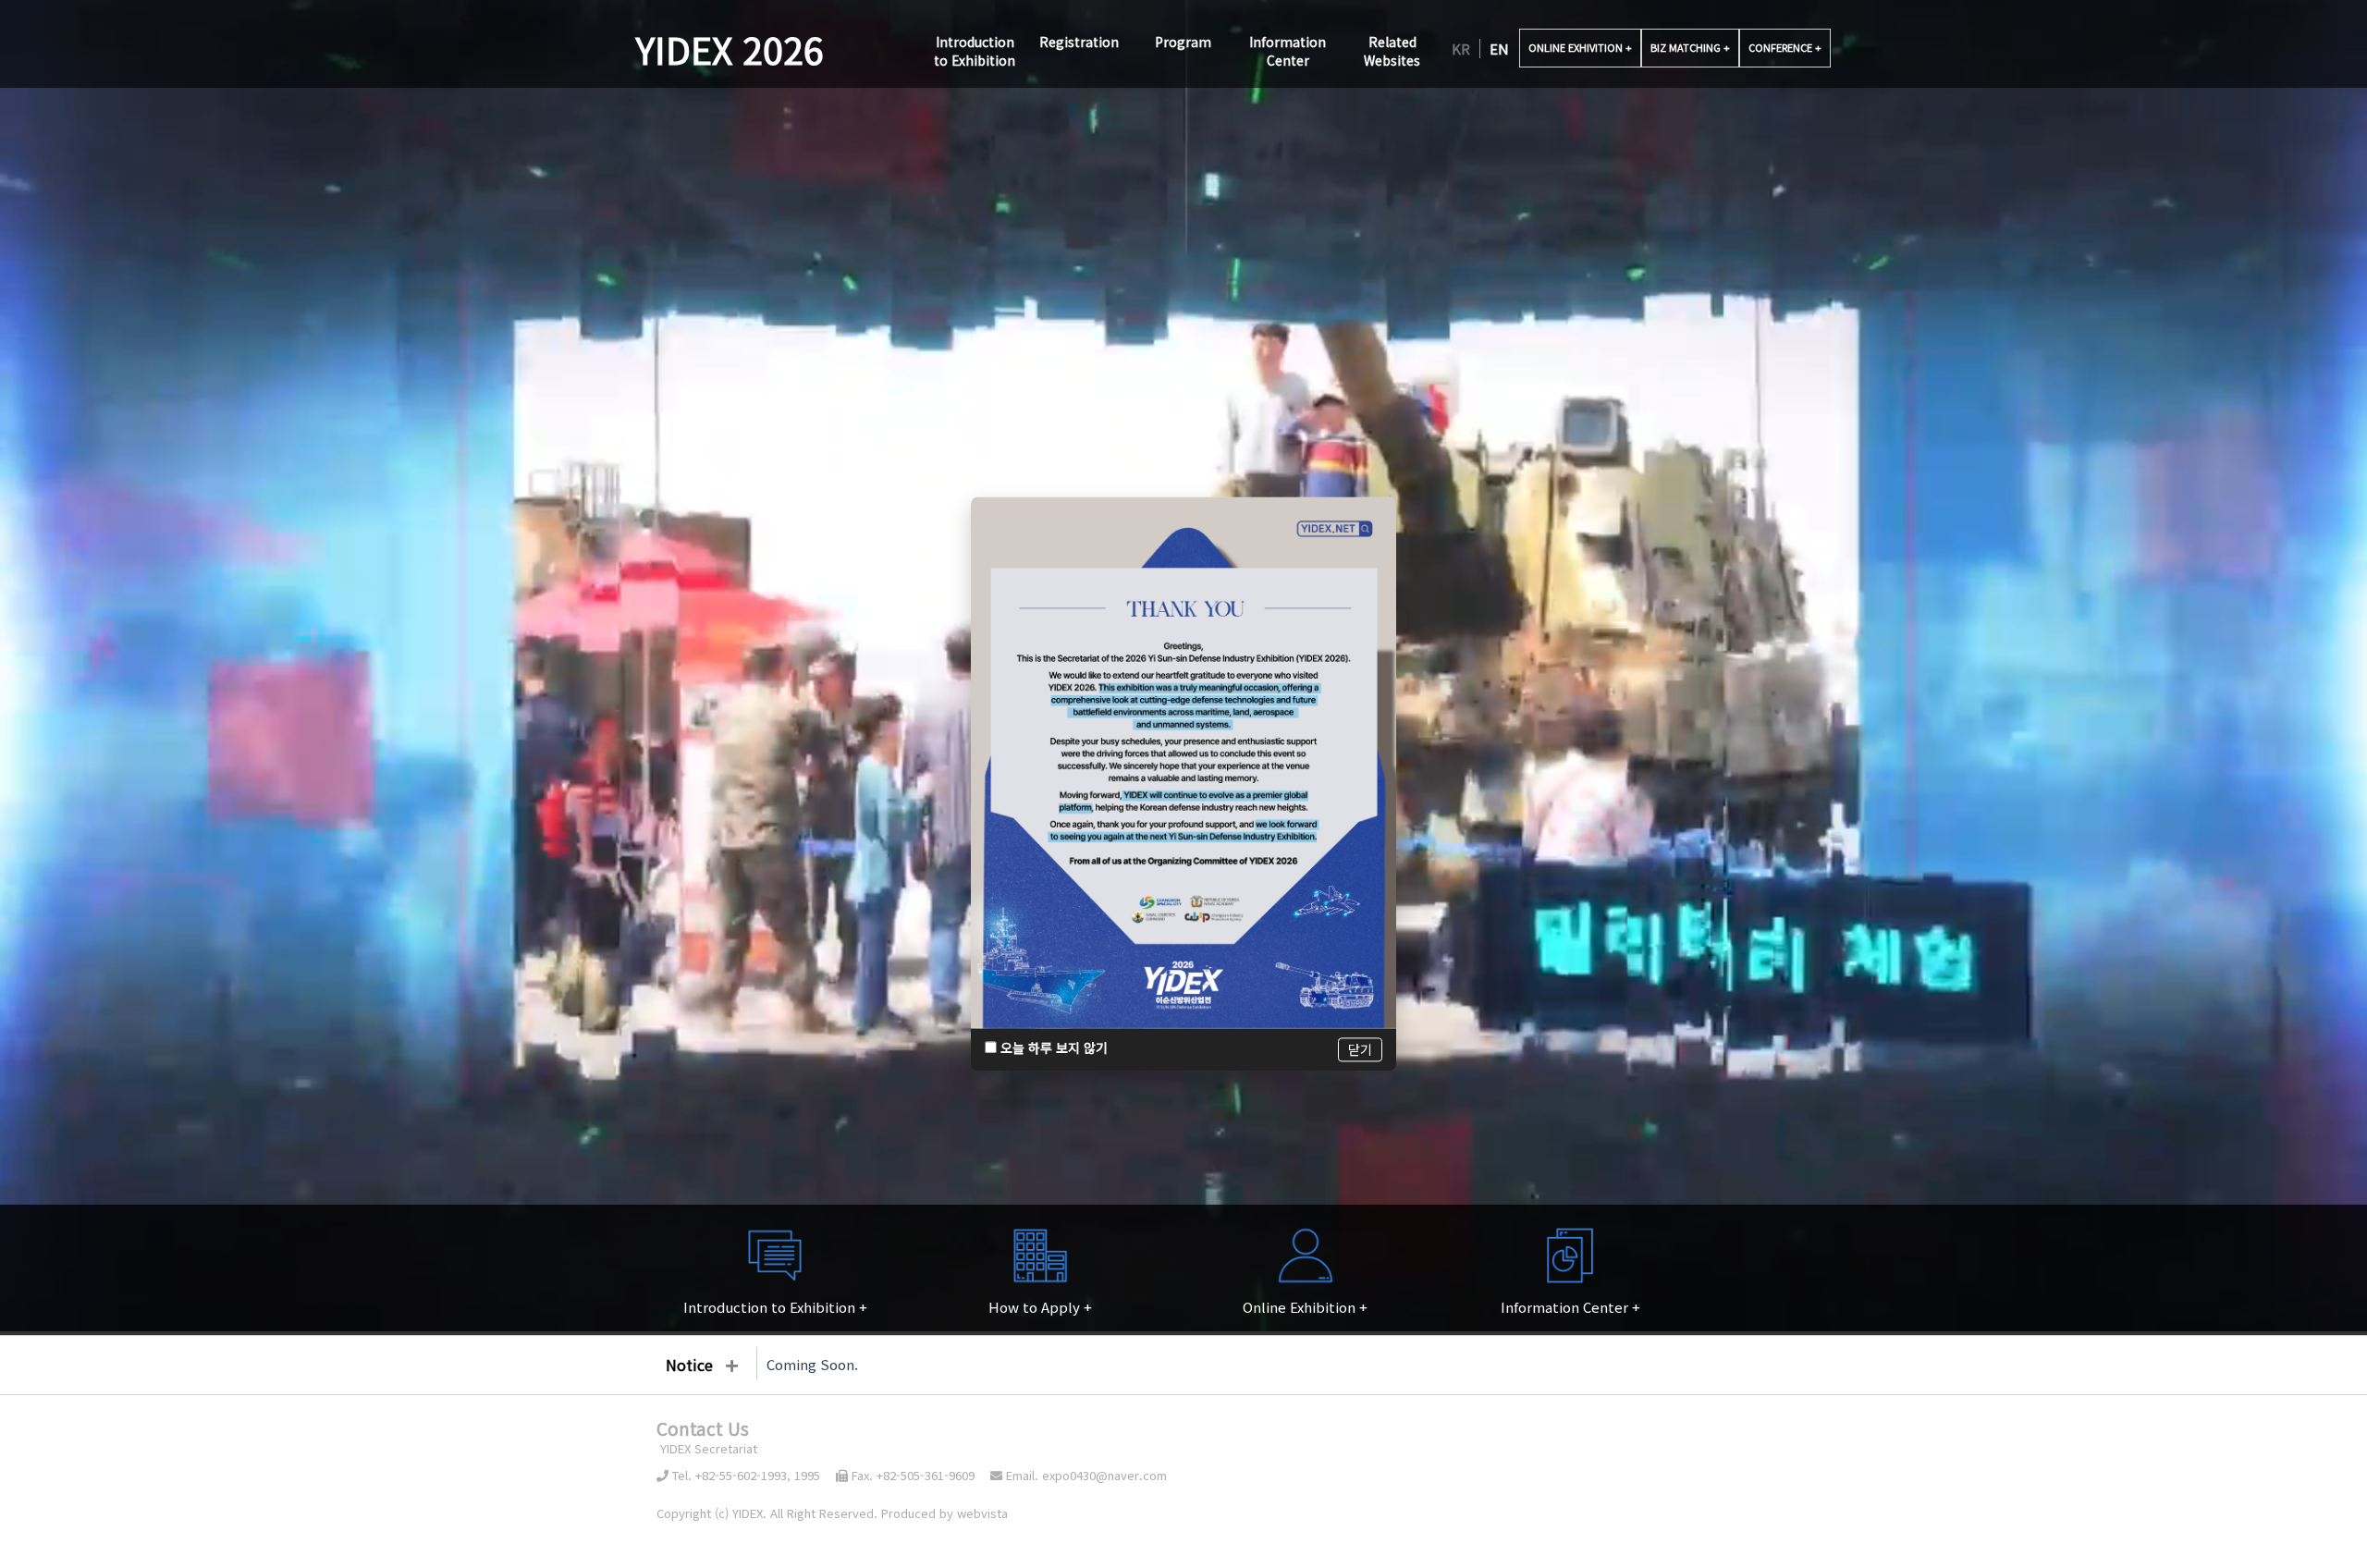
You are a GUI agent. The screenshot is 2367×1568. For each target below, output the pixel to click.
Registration (1079, 42)
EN (1499, 49)
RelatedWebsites (1392, 51)
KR (1461, 49)
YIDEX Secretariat (707, 1448)
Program (1183, 42)
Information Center (1288, 51)
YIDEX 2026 (730, 49)
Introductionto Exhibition (975, 51)
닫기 (1360, 1050)
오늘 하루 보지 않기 (1052, 1048)
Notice (689, 1365)
